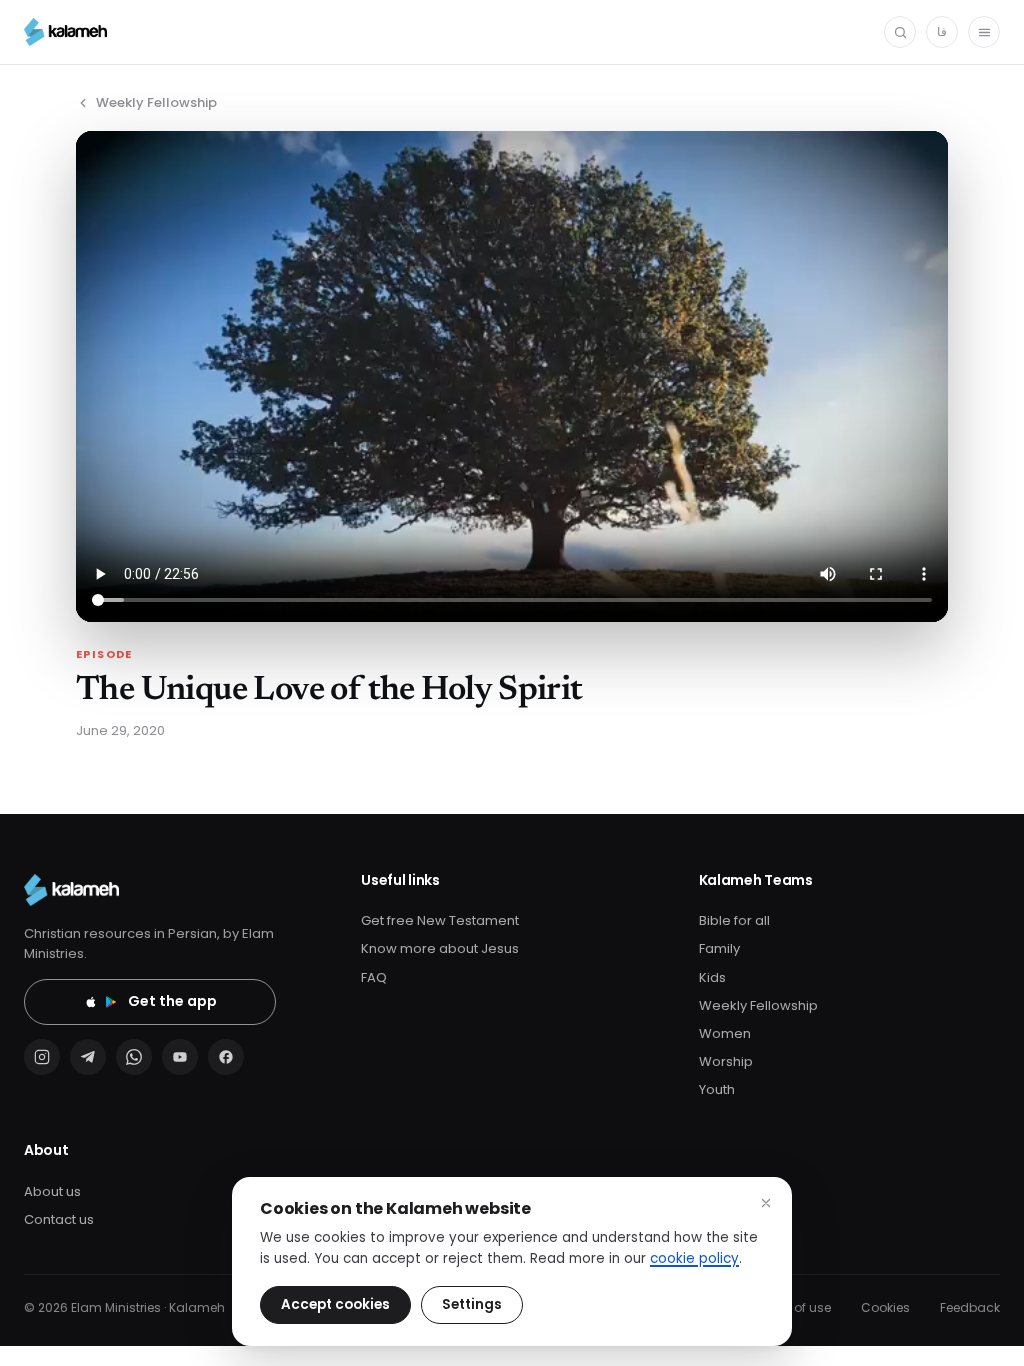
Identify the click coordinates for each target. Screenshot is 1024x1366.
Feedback (970, 1307)
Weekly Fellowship (156, 102)
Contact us (59, 1219)
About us (52, 1191)
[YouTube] (180, 1057)
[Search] (900, 32)
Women (725, 1033)
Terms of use (792, 1307)
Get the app (172, 1001)
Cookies (885, 1307)
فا (942, 31)
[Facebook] (226, 1057)
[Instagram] (42, 1057)
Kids (712, 977)
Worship (726, 1061)
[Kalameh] (65, 32)
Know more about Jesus (440, 948)
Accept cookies (335, 1304)
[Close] (766, 1203)
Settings (472, 1304)
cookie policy (694, 1258)
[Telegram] (88, 1057)
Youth (717, 1089)
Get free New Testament (440, 920)
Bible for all (734, 920)
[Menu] (984, 32)
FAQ (374, 977)
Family (719, 948)
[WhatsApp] (134, 1057)
